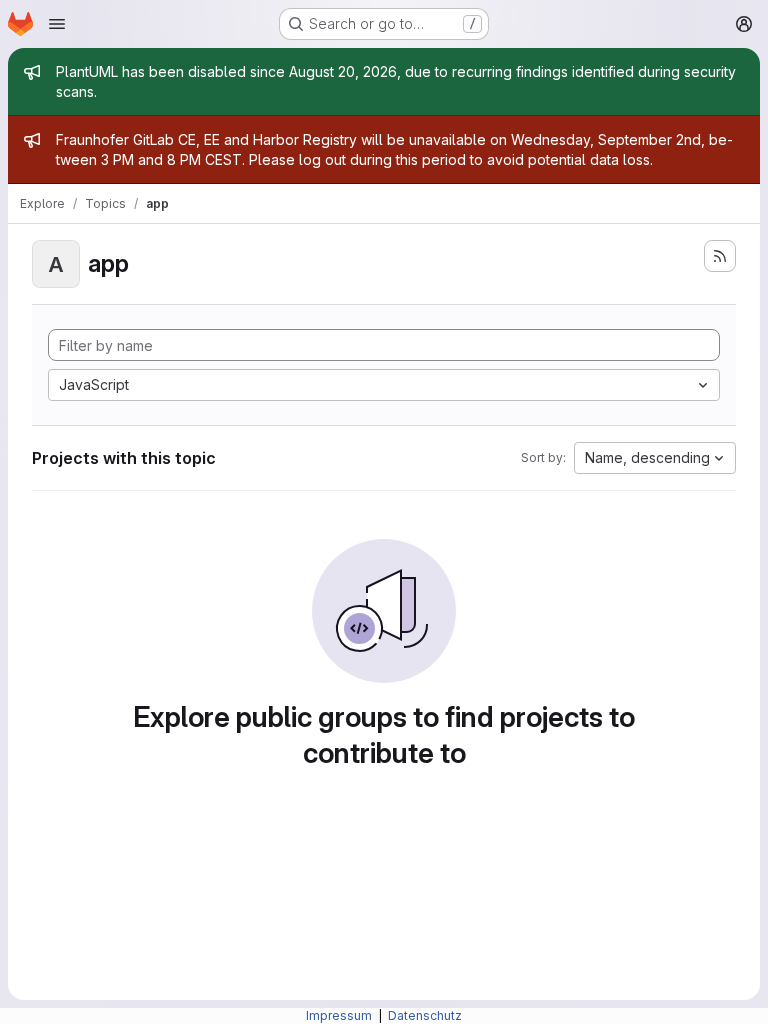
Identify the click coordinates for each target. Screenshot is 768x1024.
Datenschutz (425, 1015)
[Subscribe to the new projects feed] (720, 256)
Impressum (340, 1015)
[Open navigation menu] (57, 24)
